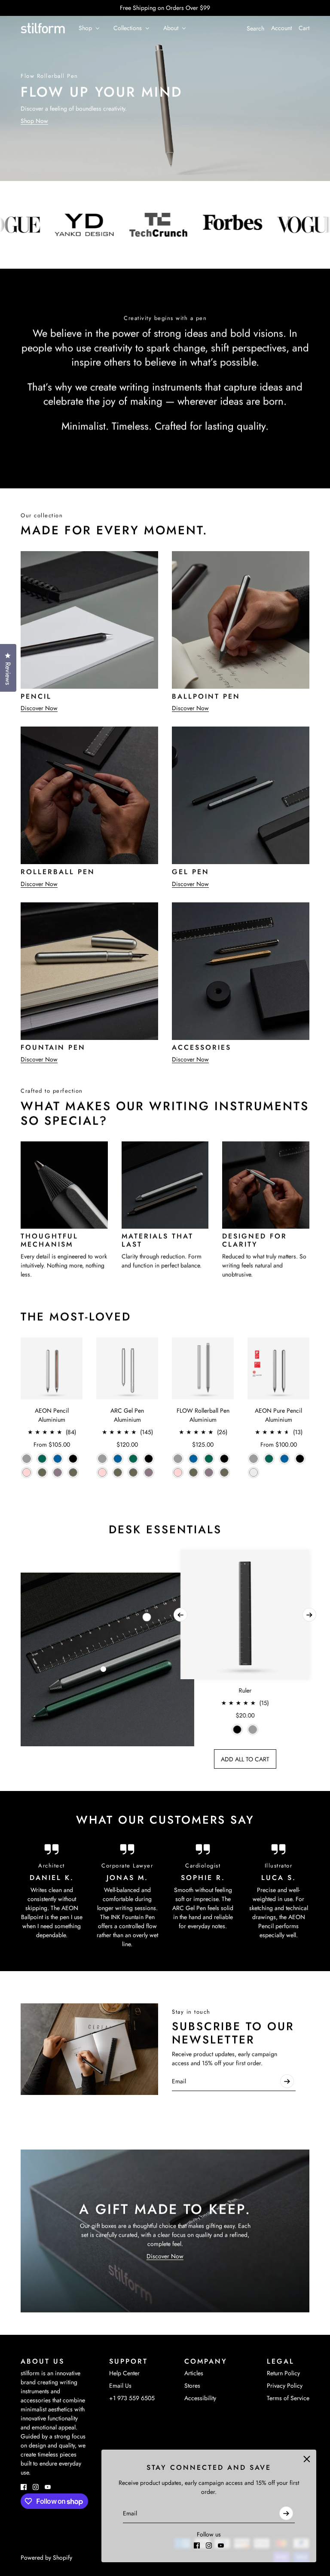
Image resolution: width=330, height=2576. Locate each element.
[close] (307, 2459)
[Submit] (286, 2513)
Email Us (120, 2386)
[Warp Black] (73, 1459)
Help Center (124, 2373)
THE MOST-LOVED (76, 1317)
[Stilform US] (43, 28)
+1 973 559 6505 (132, 2398)
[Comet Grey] (27, 1459)
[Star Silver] (254, 1472)
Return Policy (283, 2373)
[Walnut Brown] (42, 1472)
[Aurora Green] (42, 1459)
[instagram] (209, 2545)
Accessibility (200, 2398)
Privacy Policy (285, 2386)
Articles (194, 2373)
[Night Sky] (58, 1459)
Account (281, 28)
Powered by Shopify (46, 2558)
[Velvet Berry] (58, 1472)
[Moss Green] (73, 1472)
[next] (309, 1615)
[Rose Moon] (27, 1472)
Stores (192, 2386)
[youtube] (221, 2545)
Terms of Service (288, 2398)
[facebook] (197, 2545)
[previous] (180, 1615)
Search (255, 28)
